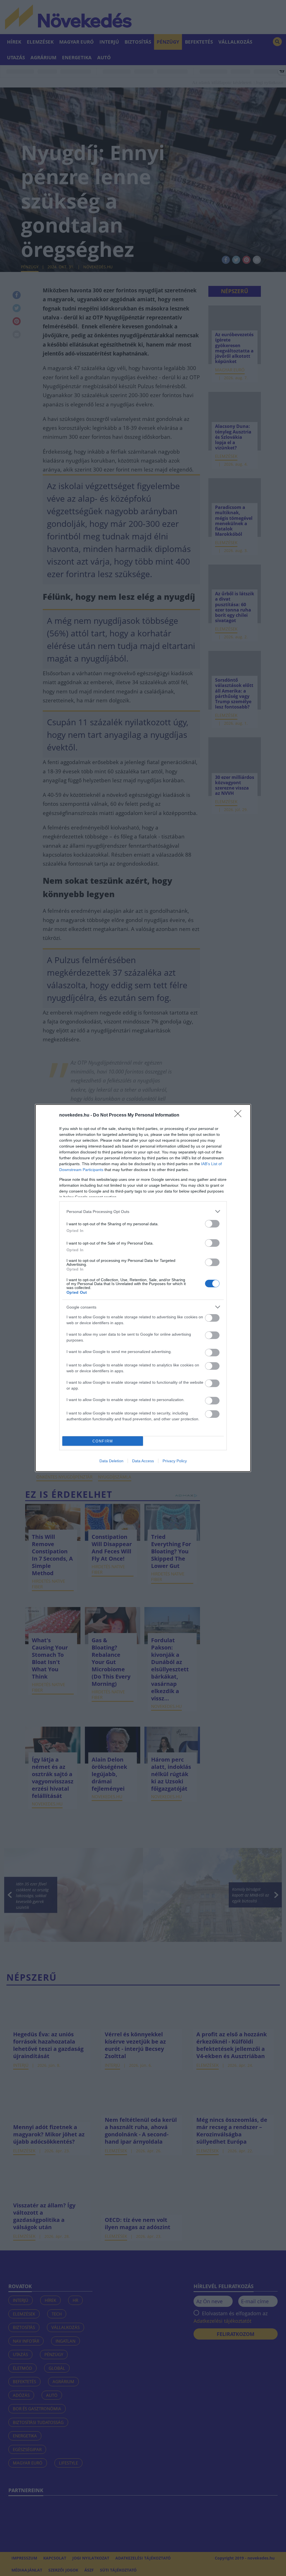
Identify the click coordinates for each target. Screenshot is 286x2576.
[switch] (212, 1224)
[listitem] (143, 1211)
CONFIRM (103, 1441)
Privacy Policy (175, 1461)
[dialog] (143, 1288)
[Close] (240, 1115)
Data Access (143, 1461)
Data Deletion (111, 1461)
